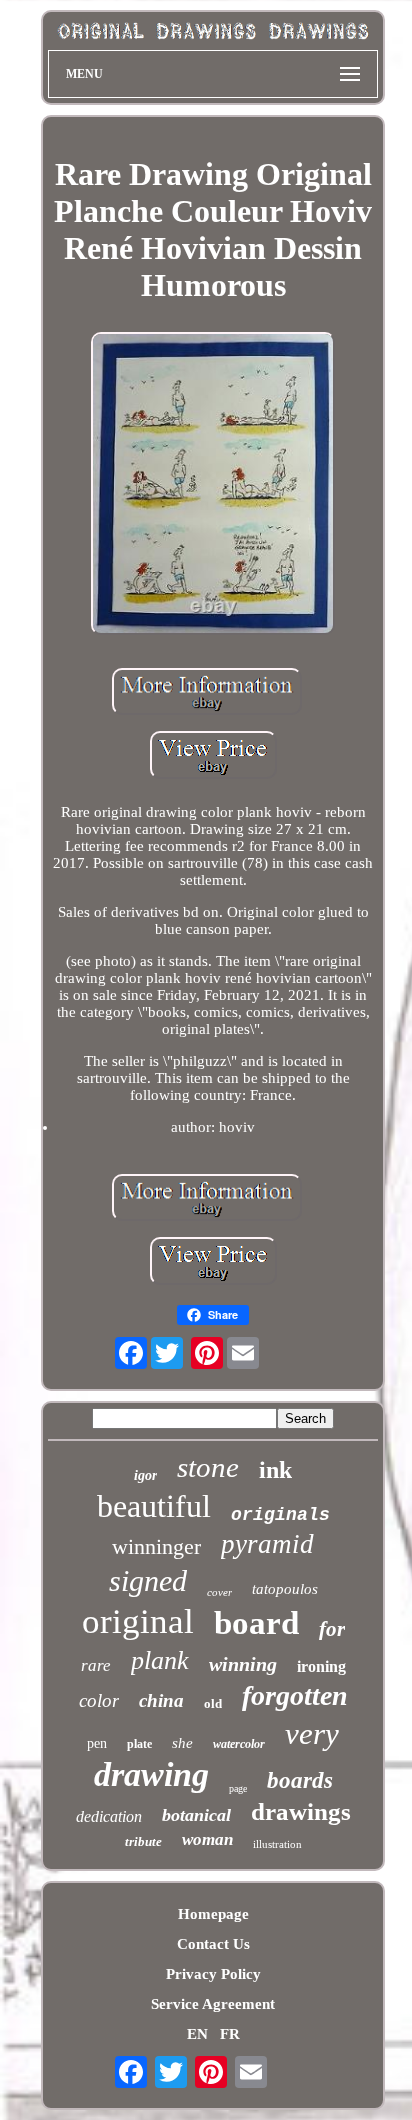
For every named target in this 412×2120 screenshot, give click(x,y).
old (213, 1703)
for (332, 1629)
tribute (143, 1841)
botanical (196, 1815)
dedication (109, 1816)
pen (97, 1743)
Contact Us (213, 1944)
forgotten (295, 1695)
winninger (156, 1546)
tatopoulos (285, 1589)
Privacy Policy (213, 1974)
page (238, 1788)
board (256, 1623)
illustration (277, 1844)
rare (96, 1665)
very (312, 1733)
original (138, 1621)
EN (197, 2034)
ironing (321, 1666)
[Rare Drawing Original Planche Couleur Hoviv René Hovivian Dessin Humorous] (213, 486)
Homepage (213, 1914)
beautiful (154, 1506)
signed (148, 1580)
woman (207, 1839)
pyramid (267, 1544)
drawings (301, 1811)
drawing (151, 1774)
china (161, 1700)
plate (139, 1744)
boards (300, 1780)
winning (243, 1664)
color (99, 1700)
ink (275, 1470)
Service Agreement (213, 2004)
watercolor (239, 1744)
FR (230, 2034)
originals (280, 1515)
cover (219, 1592)
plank (160, 1660)
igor (145, 1475)
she (182, 1743)
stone (208, 1467)
